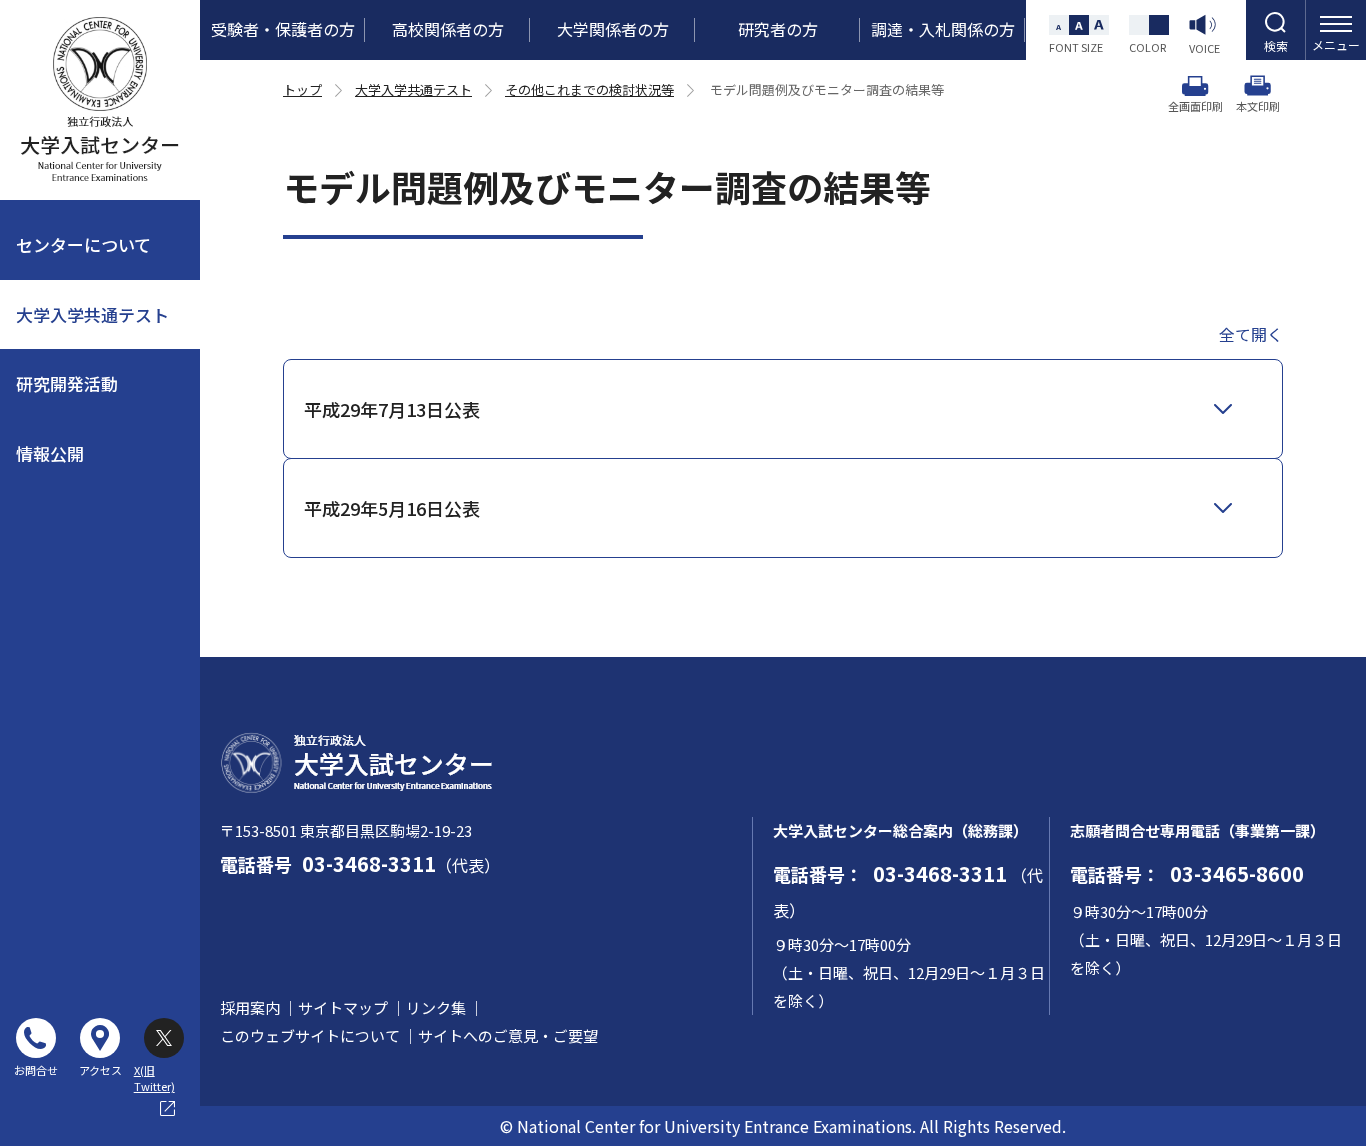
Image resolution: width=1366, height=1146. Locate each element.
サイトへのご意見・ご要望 (508, 1035)
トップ (302, 89)
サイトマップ (343, 1007)
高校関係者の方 (448, 29)
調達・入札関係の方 (943, 29)
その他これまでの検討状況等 (589, 89)
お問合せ (36, 1070)
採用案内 (250, 1007)
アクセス (100, 1070)
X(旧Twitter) (154, 1055)
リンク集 (436, 1007)
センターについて (83, 244)
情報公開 (50, 453)
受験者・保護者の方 (283, 29)
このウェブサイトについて (310, 1035)
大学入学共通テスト (92, 314)
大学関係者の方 (613, 29)
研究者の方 (778, 29)
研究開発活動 (67, 383)
